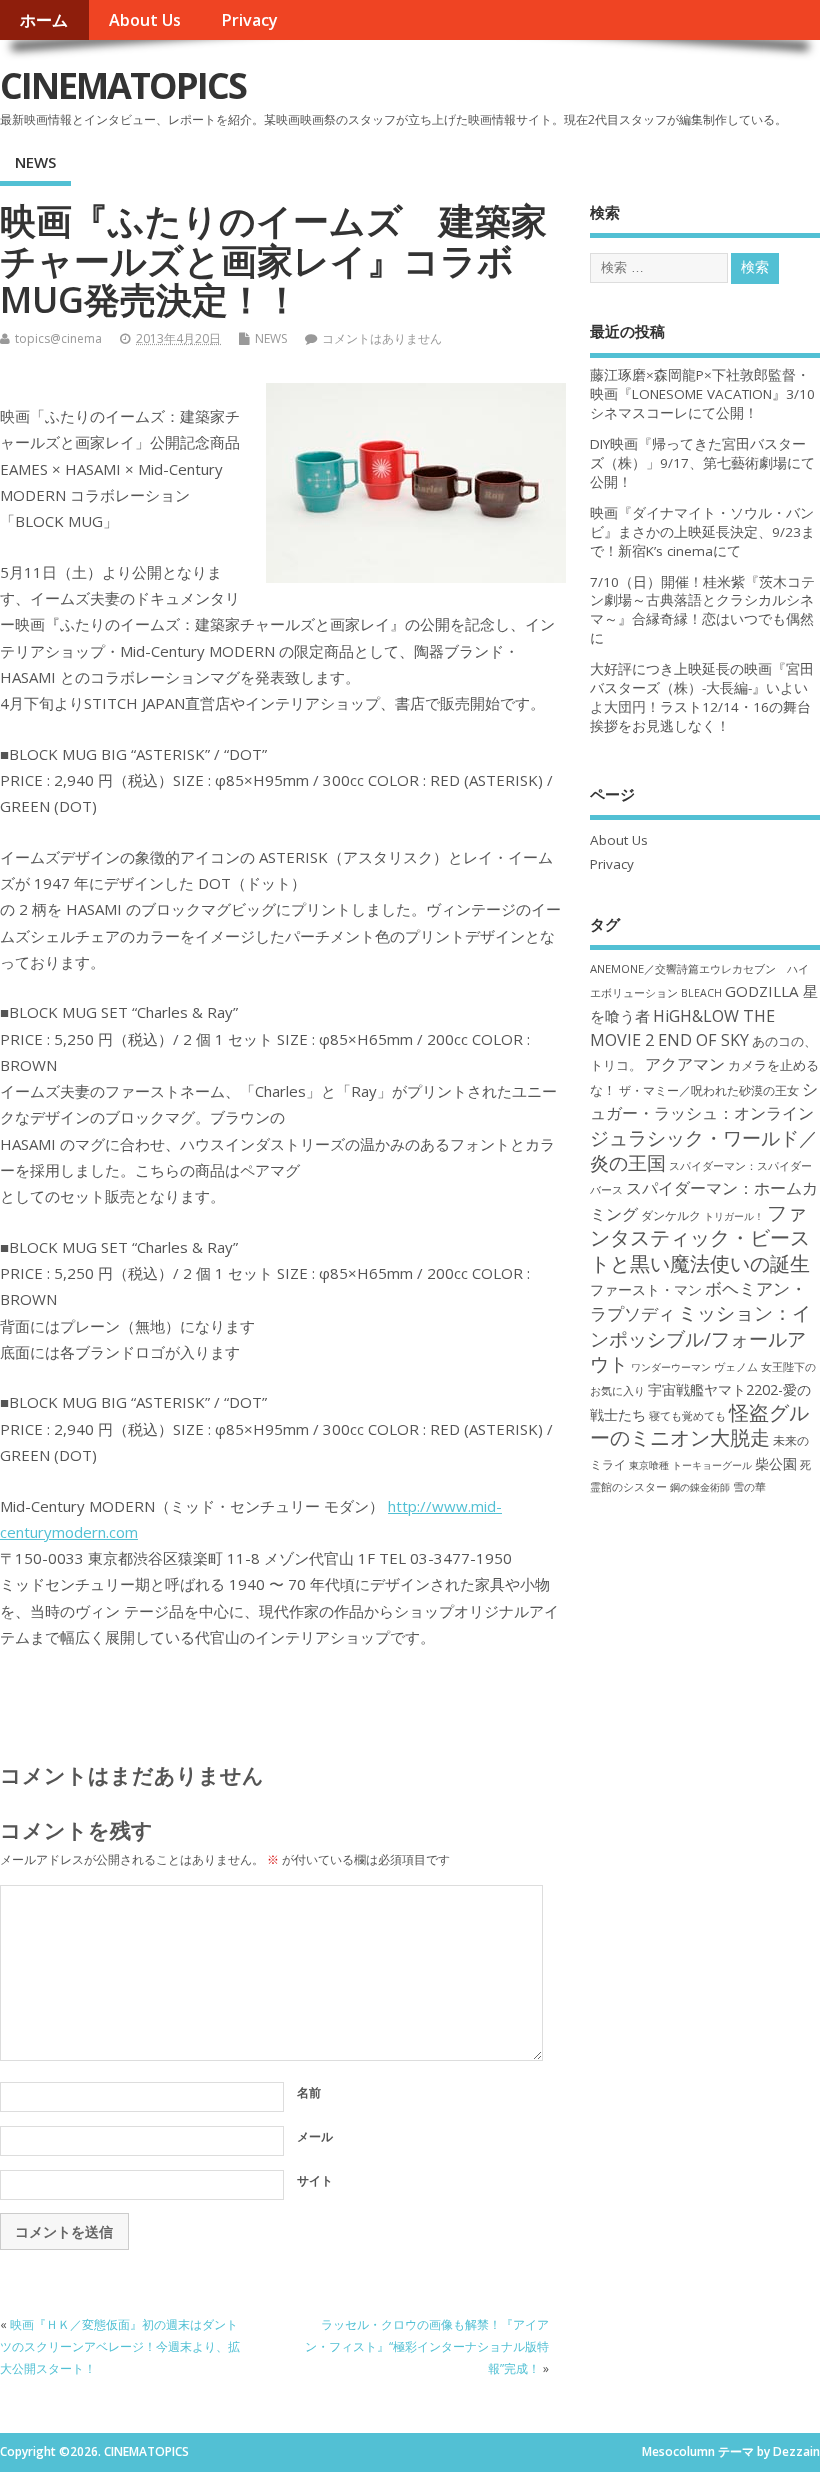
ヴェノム (736, 1367)
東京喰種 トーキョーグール (690, 1465)
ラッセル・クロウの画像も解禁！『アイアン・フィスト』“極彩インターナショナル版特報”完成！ (427, 2347)
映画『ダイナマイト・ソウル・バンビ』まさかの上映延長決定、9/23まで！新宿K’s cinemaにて (702, 532)
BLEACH (701, 993)
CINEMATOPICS (123, 85)
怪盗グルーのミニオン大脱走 (699, 1425)
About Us (145, 20)
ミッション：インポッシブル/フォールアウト (700, 1338)
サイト (315, 2180)
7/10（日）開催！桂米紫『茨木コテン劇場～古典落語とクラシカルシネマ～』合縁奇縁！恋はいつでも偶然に (702, 610)
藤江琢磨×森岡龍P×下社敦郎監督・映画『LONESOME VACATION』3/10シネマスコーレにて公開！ (702, 394)
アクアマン (685, 1064)
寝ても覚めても (687, 1416)
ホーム (44, 20)
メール (315, 2136)
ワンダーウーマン (671, 1367)
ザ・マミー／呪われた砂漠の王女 (709, 1090)
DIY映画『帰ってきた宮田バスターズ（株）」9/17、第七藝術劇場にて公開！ (702, 463)
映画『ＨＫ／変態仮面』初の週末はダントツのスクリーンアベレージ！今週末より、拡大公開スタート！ (120, 2347)
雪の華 (749, 1486)
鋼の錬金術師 (700, 1487)
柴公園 (776, 1463)
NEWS (35, 162)
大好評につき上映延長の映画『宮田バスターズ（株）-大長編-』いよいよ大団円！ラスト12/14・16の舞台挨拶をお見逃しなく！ (702, 697)
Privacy (249, 20)
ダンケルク (671, 1215)
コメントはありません (382, 338)
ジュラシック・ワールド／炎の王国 (704, 1150)
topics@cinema (58, 338)
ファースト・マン (646, 1290)
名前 (309, 2092)
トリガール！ (734, 1216)
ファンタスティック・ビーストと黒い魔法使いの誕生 (700, 1238)
